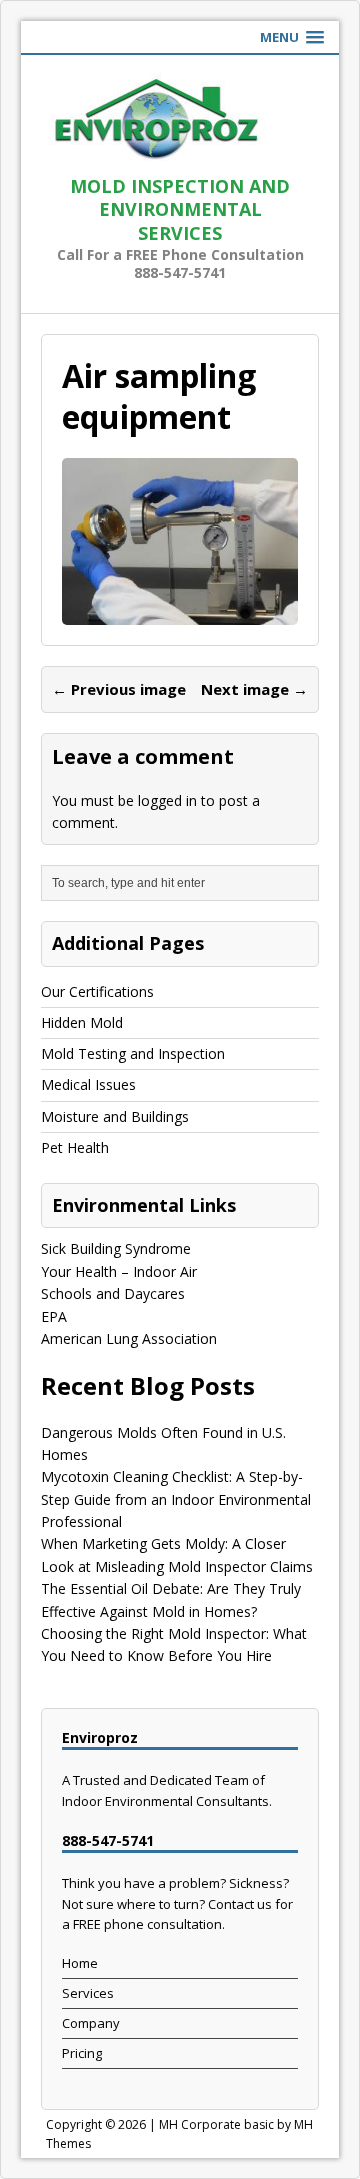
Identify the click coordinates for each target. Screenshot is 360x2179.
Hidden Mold (82, 1022)
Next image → (254, 689)
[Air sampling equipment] (180, 613)
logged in (167, 800)
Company (91, 2023)
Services (88, 1993)
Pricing (82, 2053)
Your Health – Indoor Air (119, 1271)
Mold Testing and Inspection (133, 1053)
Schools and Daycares (113, 1293)
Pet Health (75, 1147)
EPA (54, 1316)
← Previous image (119, 689)
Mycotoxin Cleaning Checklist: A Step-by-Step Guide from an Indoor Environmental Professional (176, 1499)
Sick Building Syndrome (116, 1248)
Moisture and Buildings (115, 1116)
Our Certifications (97, 991)
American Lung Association (129, 1338)
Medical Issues (88, 1084)
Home (80, 1963)
